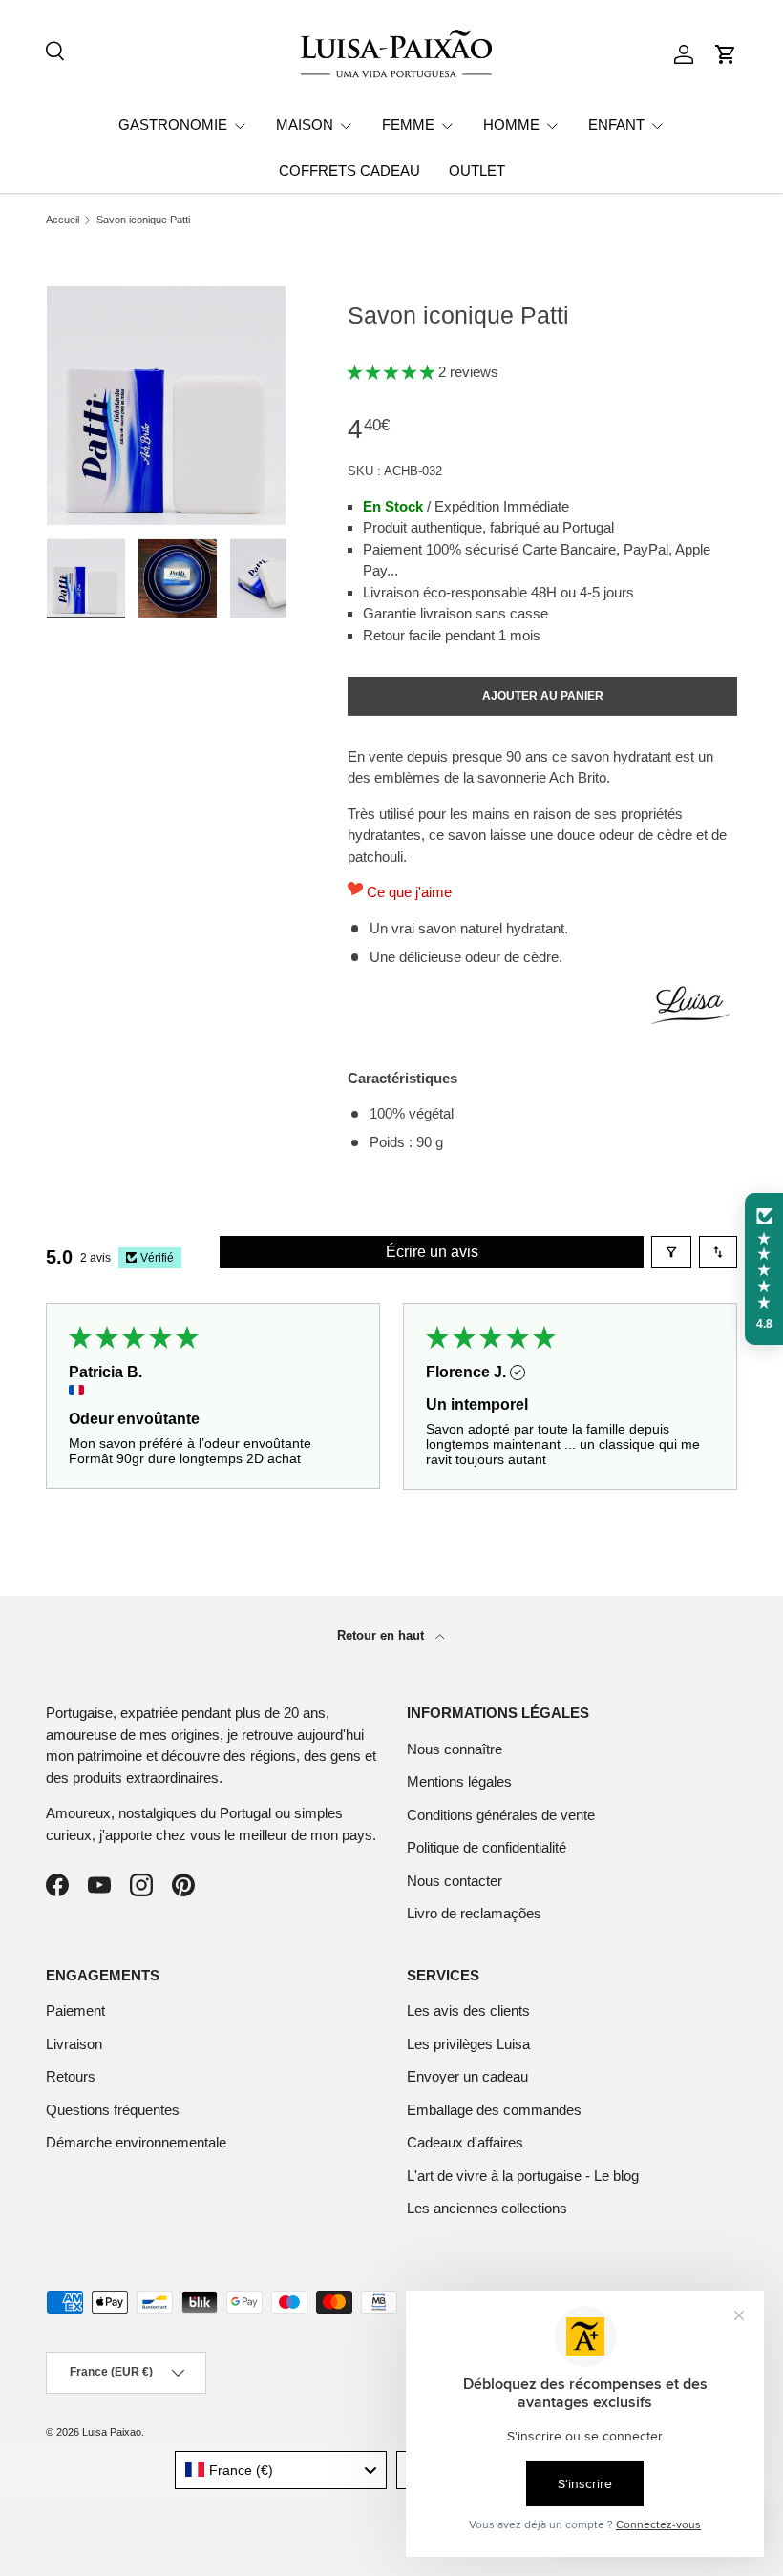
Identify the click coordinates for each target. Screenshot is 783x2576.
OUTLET (477, 170)
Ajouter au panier (543, 696)
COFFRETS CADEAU (349, 170)
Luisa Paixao (112, 2432)
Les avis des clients (468, 2011)
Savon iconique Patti (143, 220)
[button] (726, 54)
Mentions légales (459, 1781)
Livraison (74, 2044)
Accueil (63, 220)
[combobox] (281, 2470)
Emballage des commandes (494, 2110)
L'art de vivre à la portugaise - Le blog (523, 2176)
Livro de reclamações (474, 1913)
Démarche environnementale (136, 2142)
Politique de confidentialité (487, 1847)
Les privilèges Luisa (468, 2044)
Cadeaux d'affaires (465, 2142)
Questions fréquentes (113, 2110)
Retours (71, 2076)
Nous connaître (455, 1749)
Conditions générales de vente (501, 1815)
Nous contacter (455, 1881)
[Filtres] (671, 1252)
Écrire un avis (432, 1252)
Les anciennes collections (487, 2208)
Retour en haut (382, 1635)
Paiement (75, 2011)
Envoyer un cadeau (467, 2076)
